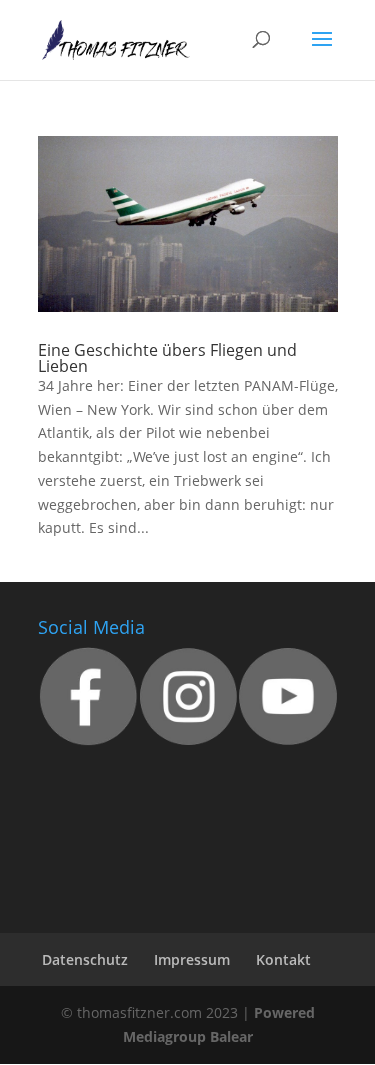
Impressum (192, 959)
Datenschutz (85, 959)
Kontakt (283, 959)
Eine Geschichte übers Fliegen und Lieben (167, 358)
